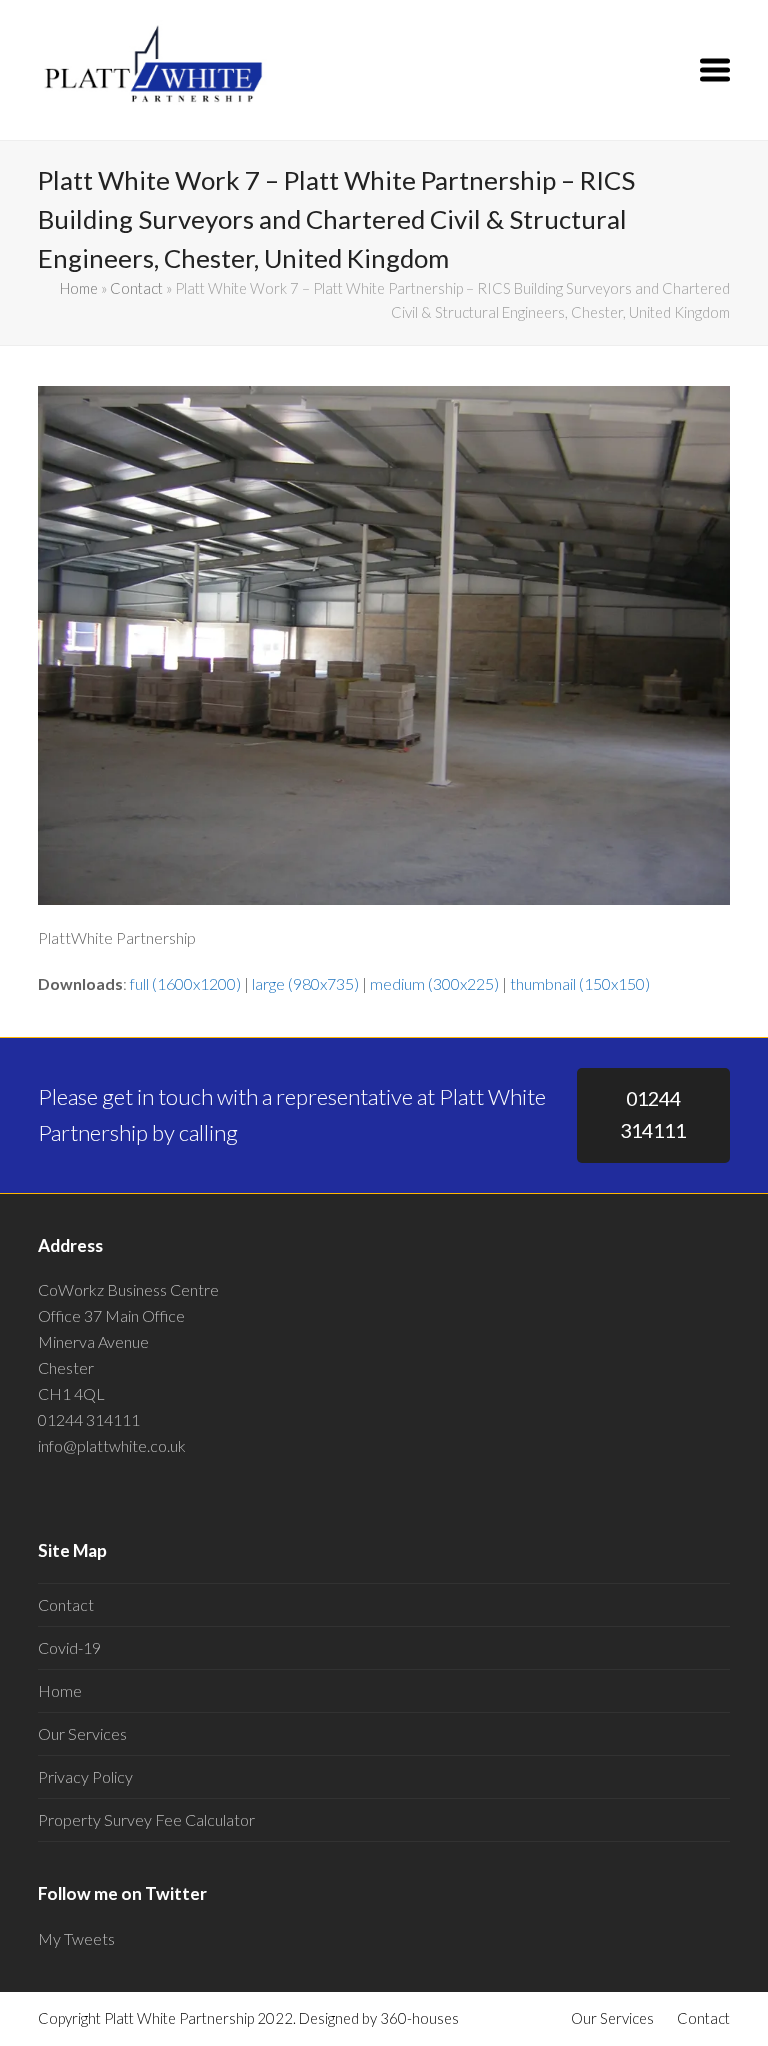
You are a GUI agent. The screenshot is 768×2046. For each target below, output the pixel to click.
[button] (715, 69)
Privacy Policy (85, 1776)
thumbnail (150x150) (580, 983)
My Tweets (76, 1938)
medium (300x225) (434, 983)
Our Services (82, 1733)
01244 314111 (653, 1115)
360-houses (419, 2018)
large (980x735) (305, 983)
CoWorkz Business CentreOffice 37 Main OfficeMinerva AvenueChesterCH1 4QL (128, 1341)
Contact (136, 288)
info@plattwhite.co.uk (112, 1445)
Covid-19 (69, 1647)
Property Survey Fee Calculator (146, 1819)
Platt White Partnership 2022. (200, 2018)
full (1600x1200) (185, 983)
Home (79, 288)
